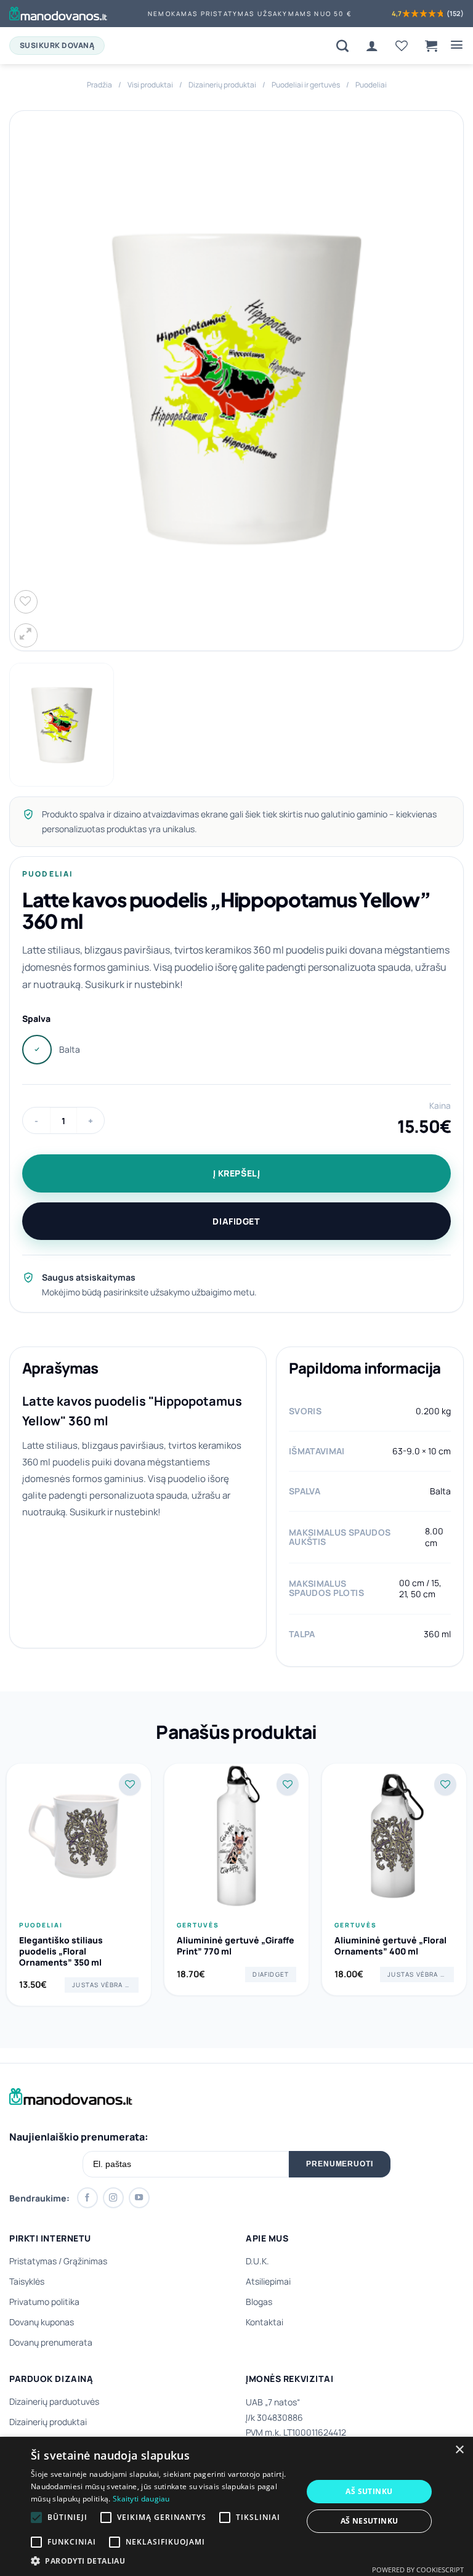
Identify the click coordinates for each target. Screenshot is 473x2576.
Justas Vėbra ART (105, 1985)
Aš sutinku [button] (369, 2491)
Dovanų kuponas (42, 2322)
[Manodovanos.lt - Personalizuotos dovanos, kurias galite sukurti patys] (58, 14)
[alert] (236, 2506)
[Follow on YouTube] (139, 2198)
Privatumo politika (44, 2302)
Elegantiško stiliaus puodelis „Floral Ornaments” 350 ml (61, 1951)
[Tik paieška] (342, 46)
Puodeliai (371, 85)
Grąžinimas (85, 2261)
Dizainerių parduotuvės (54, 2401)
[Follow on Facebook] (87, 2198)
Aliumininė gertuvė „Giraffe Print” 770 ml (236, 1946)
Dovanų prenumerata (51, 2342)
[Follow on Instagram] (113, 2198)
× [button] (459, 2450)
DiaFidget (236, 1221)
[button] (431, 46)
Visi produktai (150, 85)
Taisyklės (27, 2281)
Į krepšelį (237, 1173)
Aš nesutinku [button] (370, 2521)
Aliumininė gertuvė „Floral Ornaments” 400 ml (390, 1946)
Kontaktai (265, 2322)
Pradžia (99, 85)
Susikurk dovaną (57, 45)
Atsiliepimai (268, 2281)
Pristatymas (33, 2261)
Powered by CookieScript (418, 2570)
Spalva (36, 1019)
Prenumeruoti (340, 2164)
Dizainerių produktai (222, 85)
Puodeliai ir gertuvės (306, 85)
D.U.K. (257, 2261)
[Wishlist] (402, 46)
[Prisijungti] (372, 46)
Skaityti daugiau (141, 2499)
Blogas (259, 2302)
